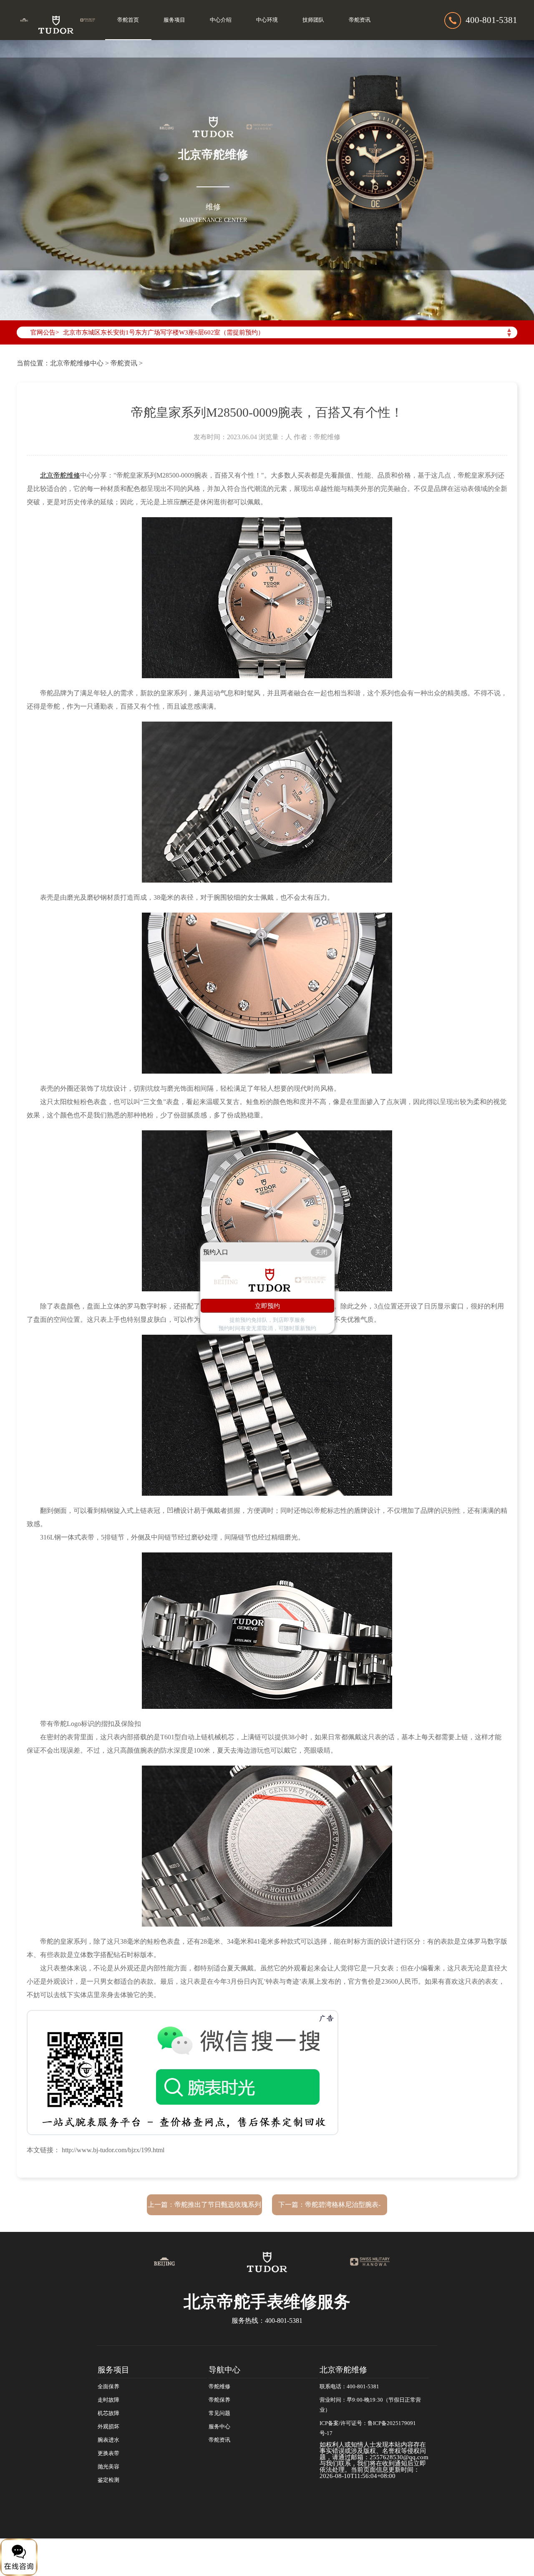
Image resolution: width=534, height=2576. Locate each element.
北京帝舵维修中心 (77, 363)
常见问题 (219, 2413)
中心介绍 (221, 20)
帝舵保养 (219, 2400)
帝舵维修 (219, 2387)
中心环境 (267, 20)
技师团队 (313, 20)
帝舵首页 (128, 20)
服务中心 (219, 2427)
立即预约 (267, 1305)
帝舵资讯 (360, 20)
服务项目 (174, 20)
